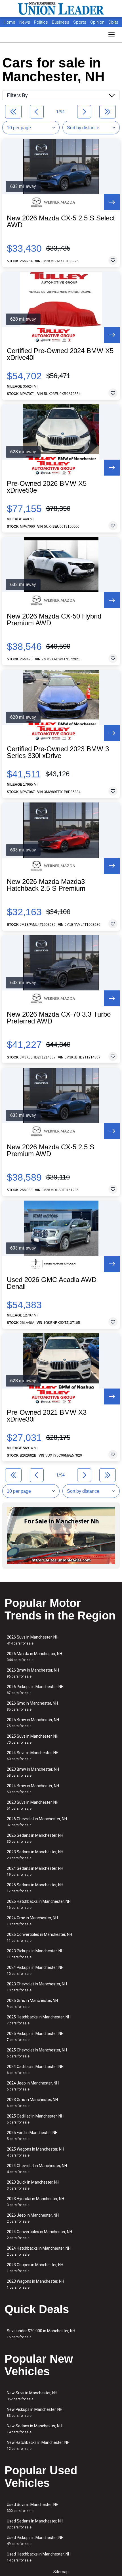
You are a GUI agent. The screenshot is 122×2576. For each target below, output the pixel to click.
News (25, 22)
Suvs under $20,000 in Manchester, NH (41, 2334)
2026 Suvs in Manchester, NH (33, 1640)
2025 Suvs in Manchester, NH (33, 1739)
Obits (113, 22)
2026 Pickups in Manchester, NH (35, 1690)
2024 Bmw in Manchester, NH (33, 1789)
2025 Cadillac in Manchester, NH (35, 2119)
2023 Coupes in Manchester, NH (35, 2268)
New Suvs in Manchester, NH (32, 2396)
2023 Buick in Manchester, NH (33, 2185)
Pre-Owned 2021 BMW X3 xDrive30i (47, 1416)
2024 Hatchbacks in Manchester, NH (39, 2251)
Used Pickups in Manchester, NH (35, 2541)
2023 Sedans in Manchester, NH (35, 1855)
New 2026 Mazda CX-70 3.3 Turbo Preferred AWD (59, 1018)
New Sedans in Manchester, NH (34, 2429)
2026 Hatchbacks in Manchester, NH (39, 1904)
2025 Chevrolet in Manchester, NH (37, 2053)
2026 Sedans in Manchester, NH (35, 1838)
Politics (41, 22)
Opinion (98, 22)
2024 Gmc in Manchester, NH (32, 1921)
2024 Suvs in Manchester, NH (33, 1756)
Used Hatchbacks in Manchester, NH (39, 2557)
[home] (61, 9)
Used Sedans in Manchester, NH (35, 2524)
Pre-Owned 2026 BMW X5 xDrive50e (47, 487)
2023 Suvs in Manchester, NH (33, 1805)
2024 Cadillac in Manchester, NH (35, 2070)
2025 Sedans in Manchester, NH (35, 1888)
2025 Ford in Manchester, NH (32, 2136)
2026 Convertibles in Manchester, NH (39, 1937)
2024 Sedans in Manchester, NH (35, 1871)
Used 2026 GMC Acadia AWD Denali (52, 1283)
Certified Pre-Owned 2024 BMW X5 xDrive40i (60, 354)
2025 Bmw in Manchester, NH (33, 1723)
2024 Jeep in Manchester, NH (33, 2086)
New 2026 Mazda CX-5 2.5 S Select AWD (61, 222)
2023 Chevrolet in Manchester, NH (37, 1987)
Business (61, 22)
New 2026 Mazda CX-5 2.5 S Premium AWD (51, 1150)
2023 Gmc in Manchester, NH (32, 2103)
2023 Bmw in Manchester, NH (33, 1772)
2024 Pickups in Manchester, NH (35, 1970)
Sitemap (61, 2572)
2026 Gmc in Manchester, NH (32, 1706)
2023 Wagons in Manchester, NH (35, 2284)
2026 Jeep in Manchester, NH (33, 2218)
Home (10, 22)
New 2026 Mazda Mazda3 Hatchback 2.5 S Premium (46, 885)
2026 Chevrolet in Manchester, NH (37, 1822)
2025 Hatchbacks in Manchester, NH (39, 2020)
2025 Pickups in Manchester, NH (35, 2037)
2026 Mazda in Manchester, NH (34, 1657)
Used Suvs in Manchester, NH (33, 2508)
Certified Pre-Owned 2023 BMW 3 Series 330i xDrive (58, 752)
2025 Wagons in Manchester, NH (35, 2152)
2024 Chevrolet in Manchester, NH (37, 2169)
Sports (80, 22)
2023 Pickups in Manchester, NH (35, 1954)
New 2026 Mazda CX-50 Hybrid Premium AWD (54, 620)
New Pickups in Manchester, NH (35, 2412)
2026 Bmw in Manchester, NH (33, 1673)
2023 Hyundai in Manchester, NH (35, 2202)
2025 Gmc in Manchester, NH (32, 2003)
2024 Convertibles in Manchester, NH (39, 2235)
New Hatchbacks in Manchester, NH (38, 2445)
